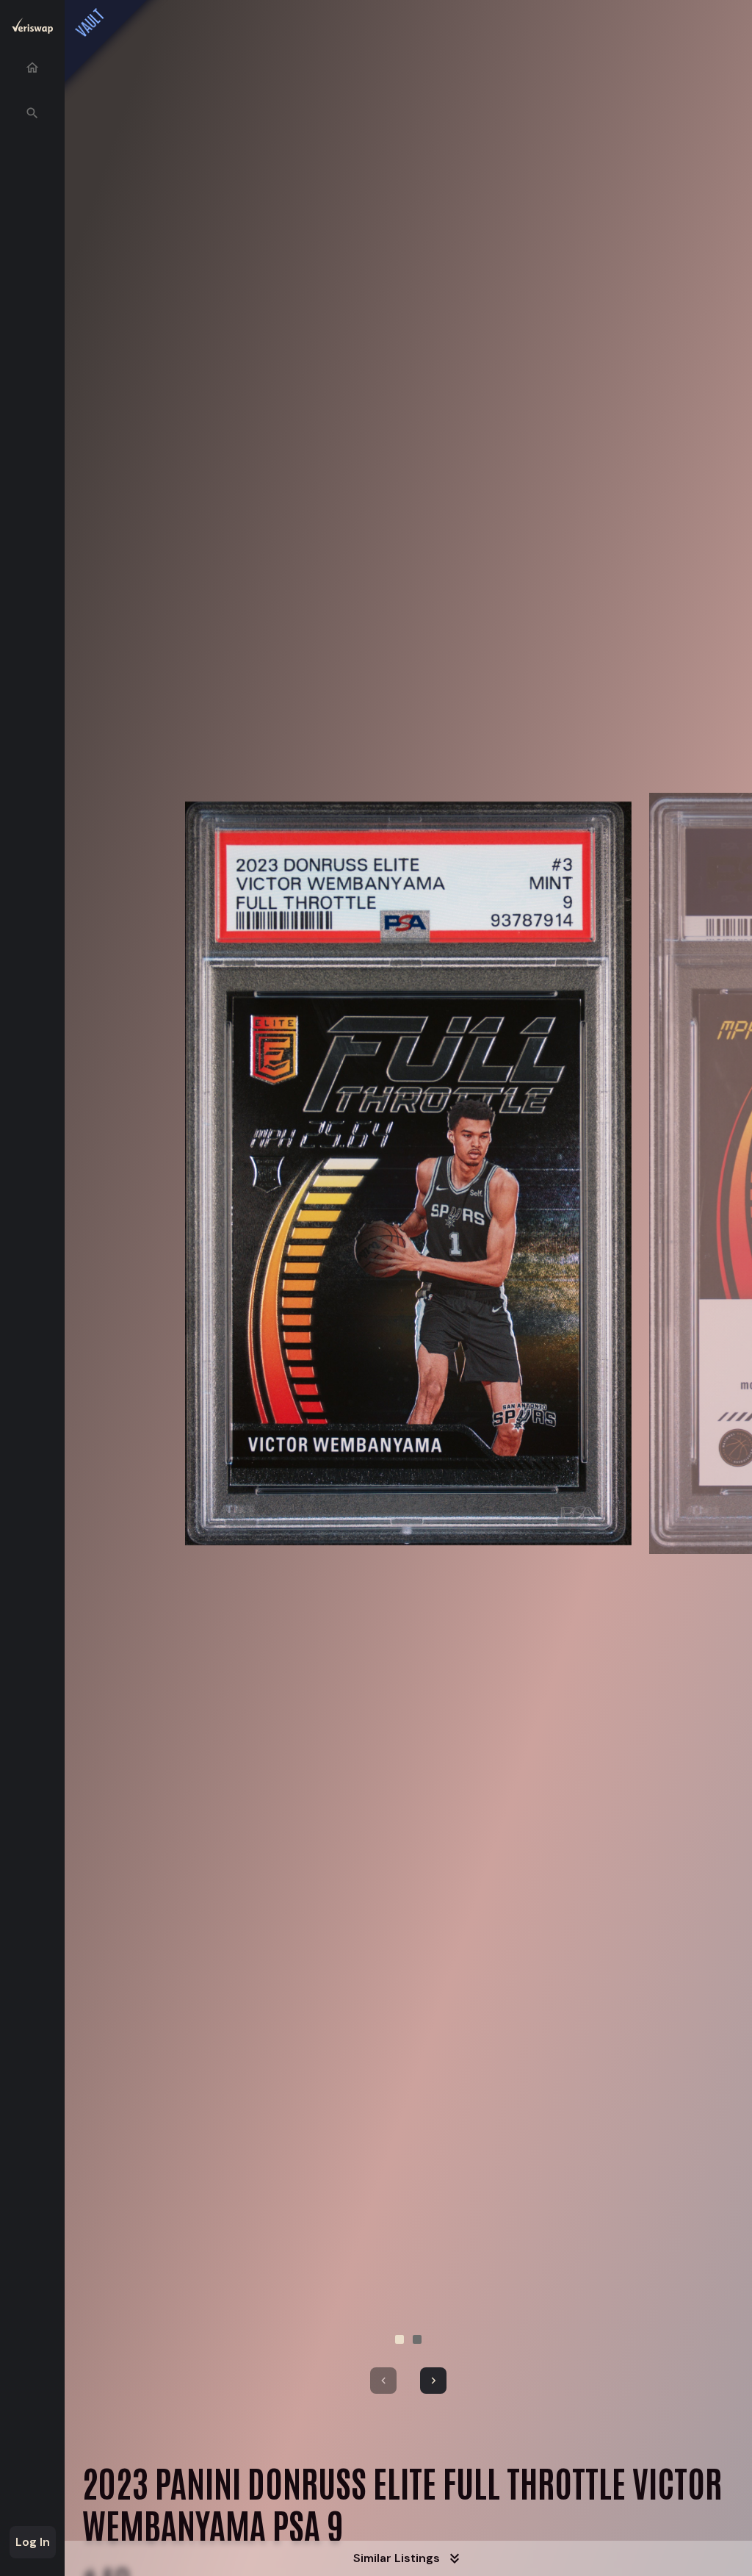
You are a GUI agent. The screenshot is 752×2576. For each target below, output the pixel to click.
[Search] (32, 113)
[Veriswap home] (32, 28)
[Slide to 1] (399, 2339)
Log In (33, 2542)
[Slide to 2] (417, 2339)
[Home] (32, 68)
